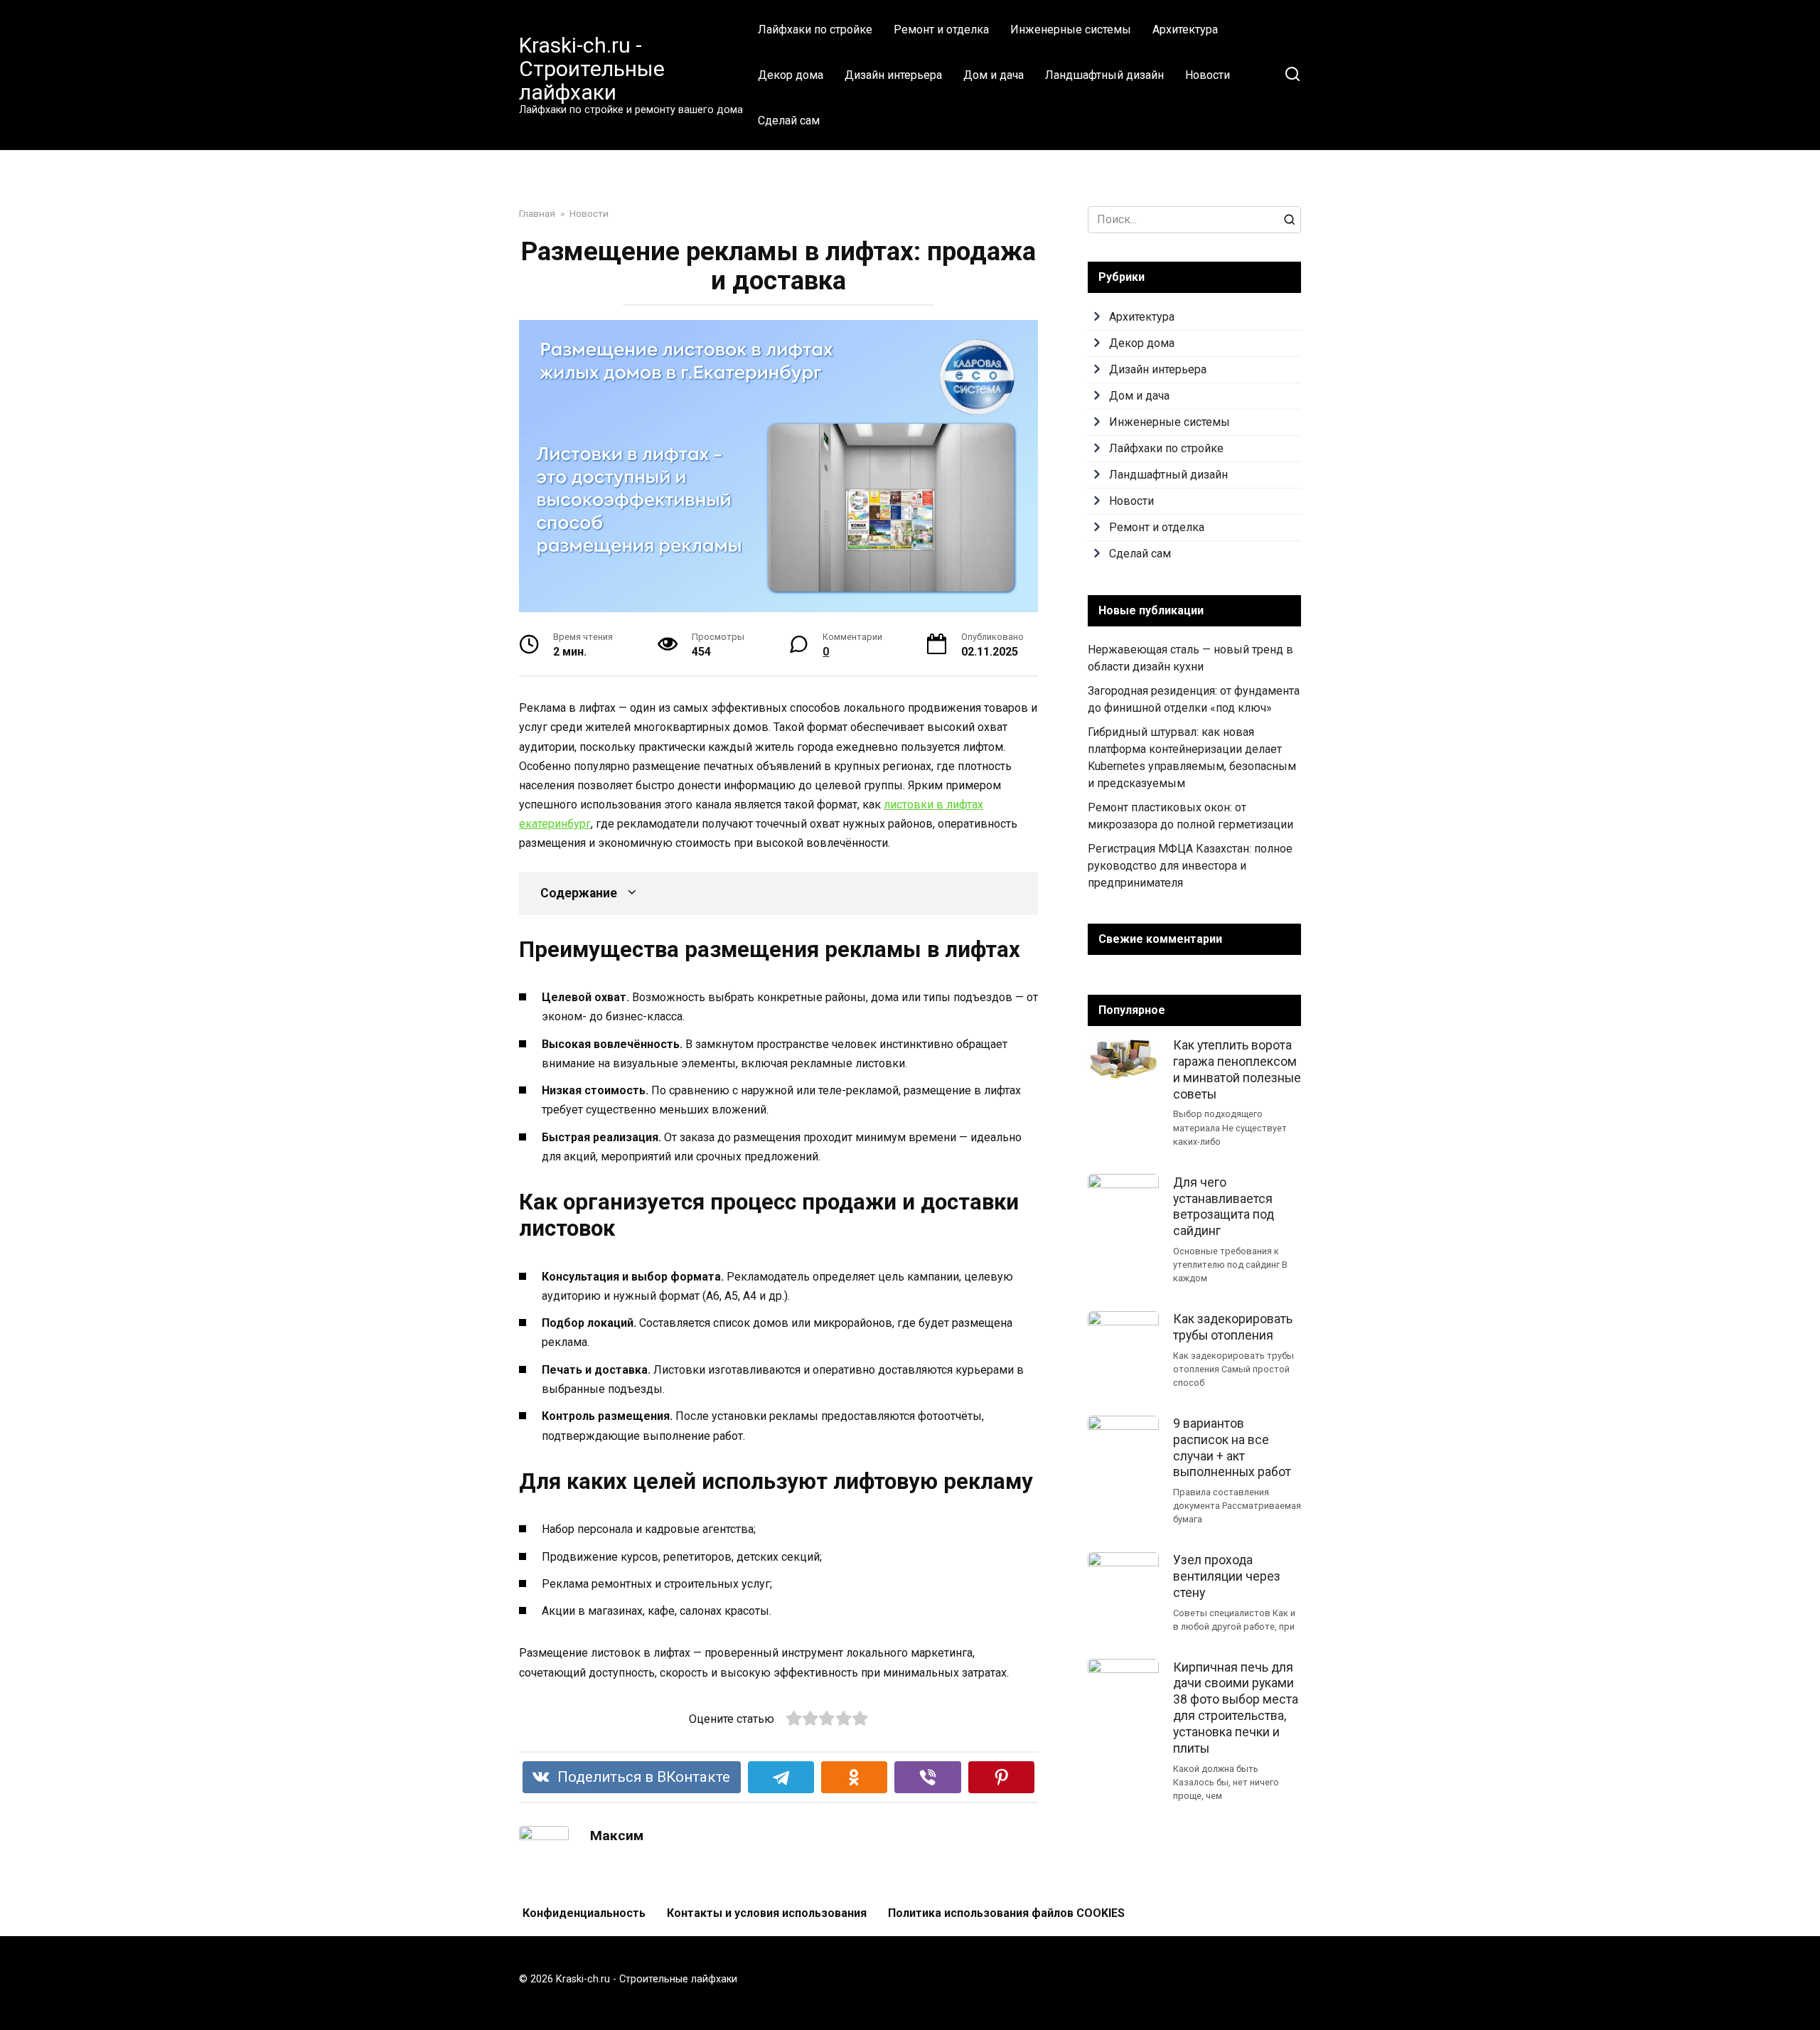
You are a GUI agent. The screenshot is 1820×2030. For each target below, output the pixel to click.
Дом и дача (994, 75)
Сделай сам (789, 121)
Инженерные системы (1071, 30)
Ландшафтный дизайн (1104, 75)
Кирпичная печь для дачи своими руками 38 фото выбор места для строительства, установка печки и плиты (1236, 1707)
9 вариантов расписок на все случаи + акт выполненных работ (1232, 1448)
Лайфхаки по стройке (815, 30)
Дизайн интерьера (893, 75)
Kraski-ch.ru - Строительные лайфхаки (592, 69)
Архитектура (1185, 30)
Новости (1208, 75)
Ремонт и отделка (941, 30)
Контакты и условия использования (767, 1913)
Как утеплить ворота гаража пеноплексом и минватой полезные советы (1237, 1070)
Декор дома (791, 75)
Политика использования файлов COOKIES (1006, 1913)
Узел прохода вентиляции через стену (1227, 1576)
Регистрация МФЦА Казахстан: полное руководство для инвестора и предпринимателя (1190, 866)
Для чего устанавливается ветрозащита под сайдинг (1224, 1206)
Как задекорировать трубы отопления (1233, 1327)
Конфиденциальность (584, 1913)
